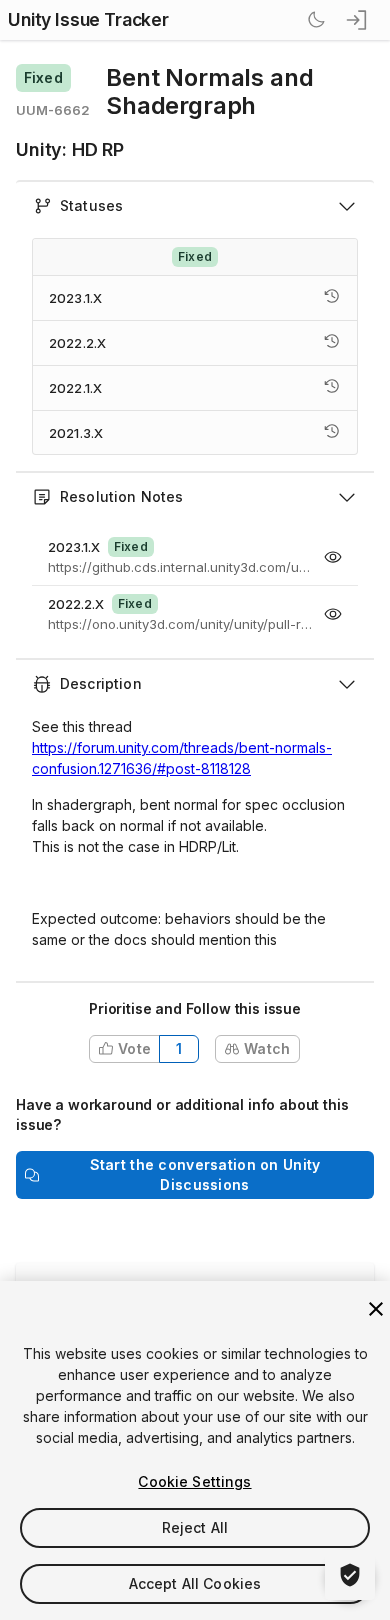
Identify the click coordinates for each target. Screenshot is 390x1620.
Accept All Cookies (195, 1583)
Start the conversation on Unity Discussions (205, 1174)
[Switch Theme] (316, 20)
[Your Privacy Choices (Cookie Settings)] (350, 1575)
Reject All (195, 1527)
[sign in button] (358, 20)
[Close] (376, 1309)
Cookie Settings (194, 1481)
